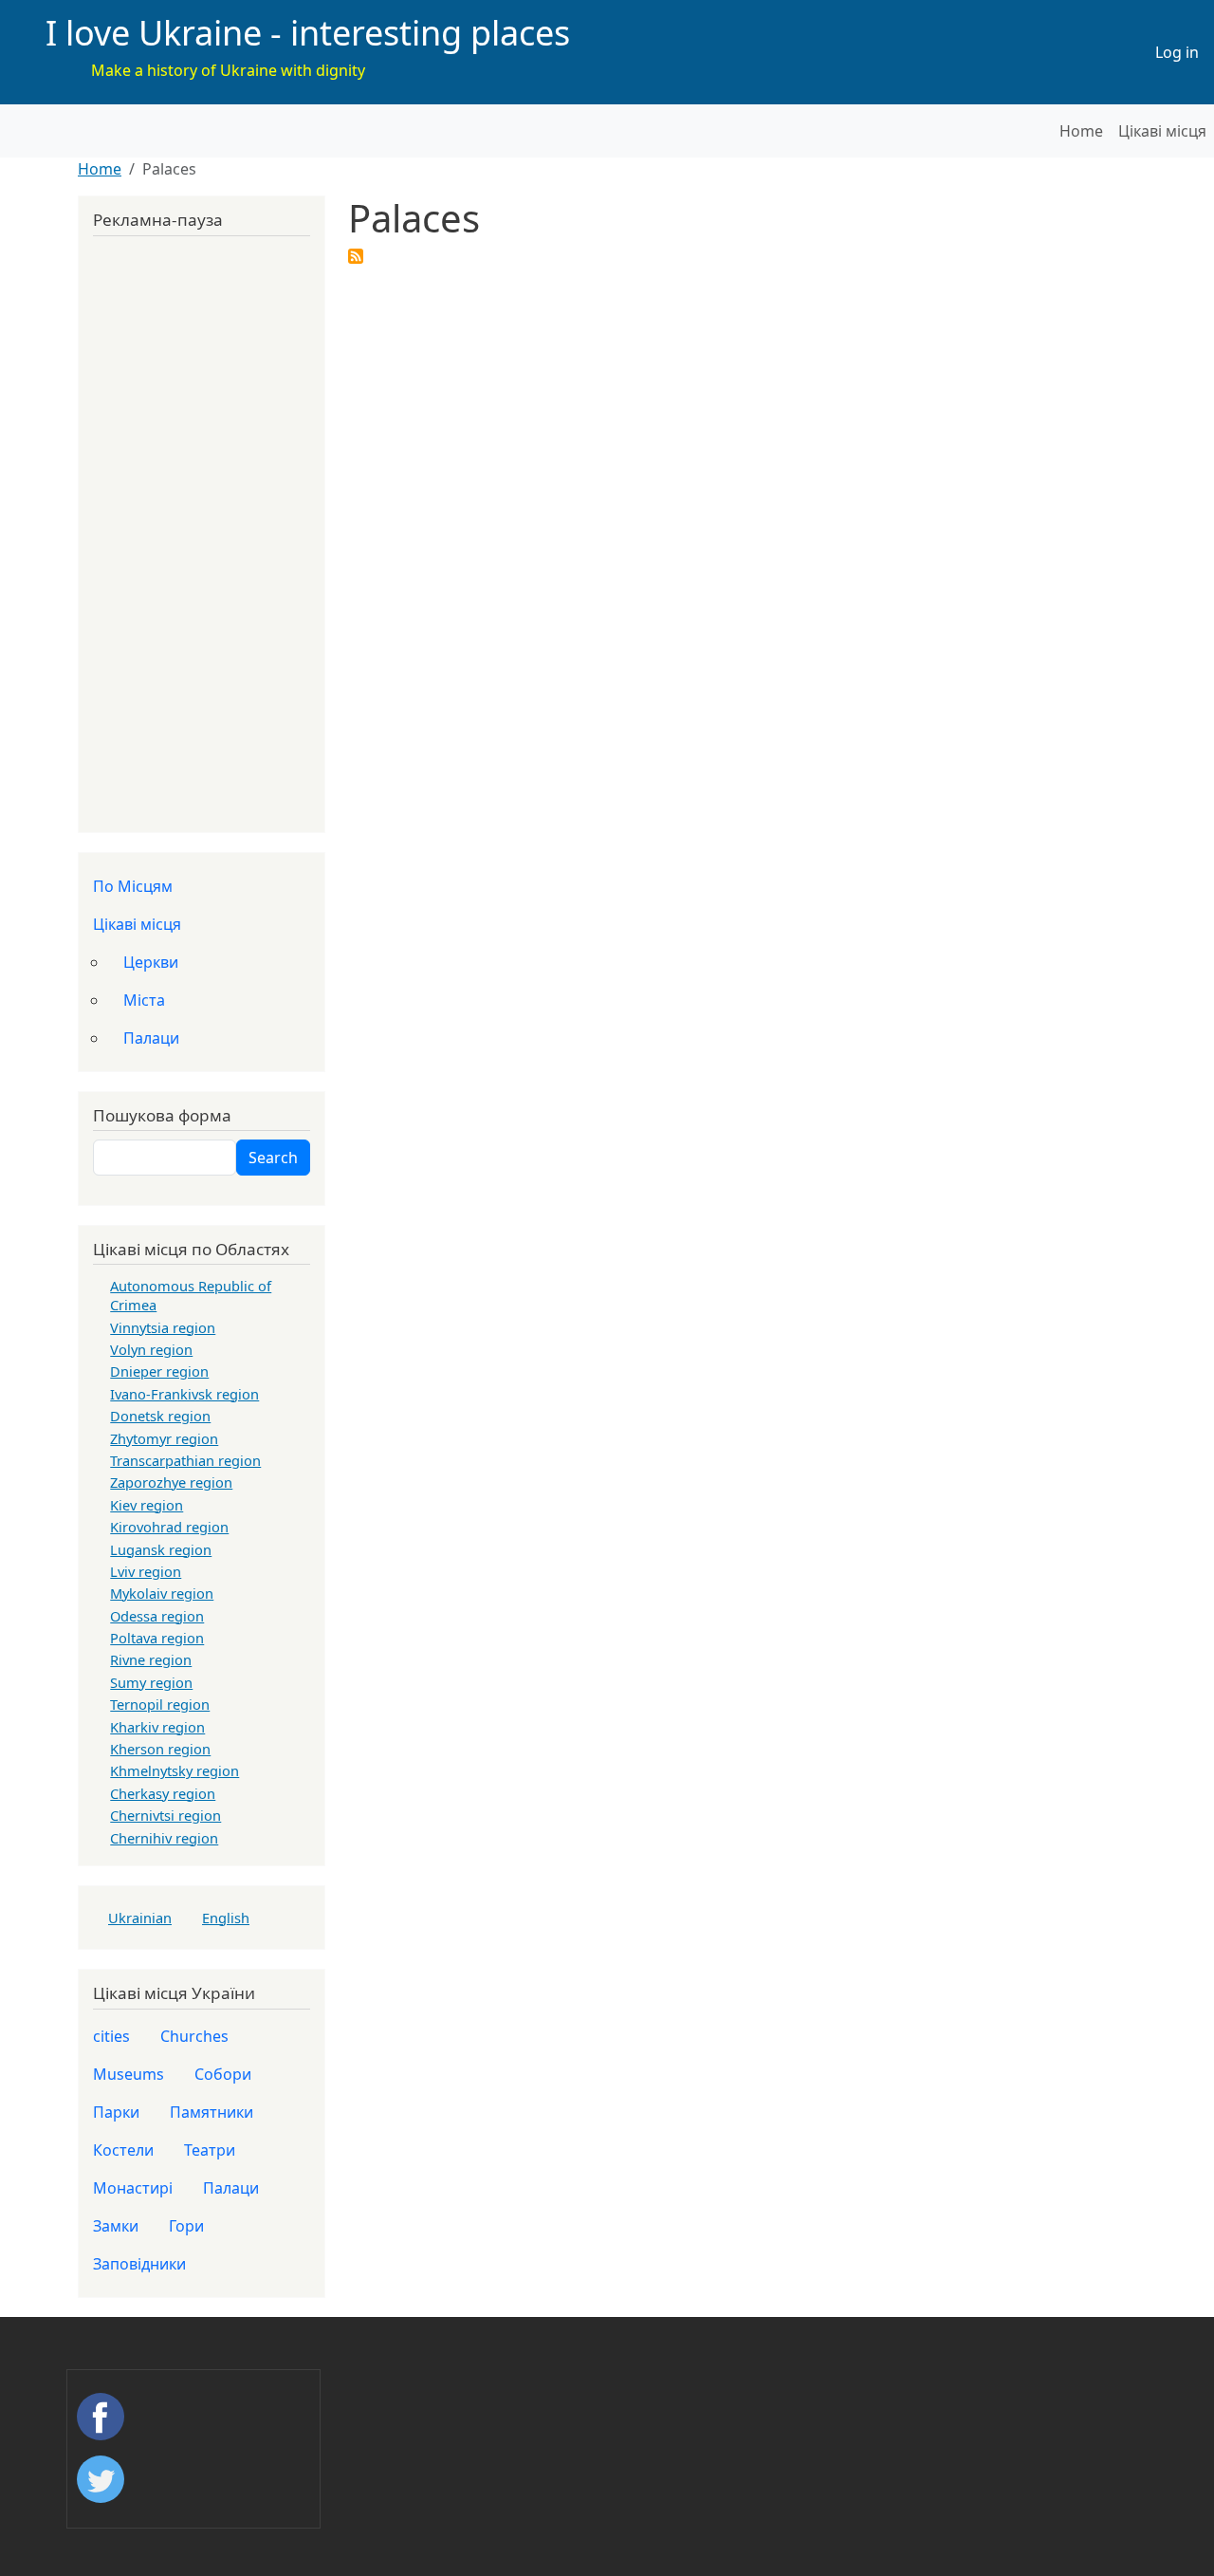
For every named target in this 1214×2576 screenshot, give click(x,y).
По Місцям (133, 886)
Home (1081, 131)
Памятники (212, 2112)
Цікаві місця (1162, 131)
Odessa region (157, 1616)
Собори (223, 2074)
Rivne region (151, 1659)
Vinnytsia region (163, 1327)
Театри (210, 2150)
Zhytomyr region (164, 1438)
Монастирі (133, 2188)
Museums (129, 2074)
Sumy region (151, 1682)
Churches (194, 2036)
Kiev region (147, 1505)
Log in (1177, 52)
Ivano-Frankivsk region (184, 1394)
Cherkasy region (163, 1793)
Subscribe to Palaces (356, 256)
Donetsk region (160, 1416)
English (226, 1918)
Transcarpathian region (185, 1460)
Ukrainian (140, 1918)
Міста (144, 1000)
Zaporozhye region (171, 1482)
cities (111, 2036)
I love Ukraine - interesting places (308, 33)
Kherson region (160, 1749)
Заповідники (139, 2264)
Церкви (151, 962)
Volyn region (151, 1349)
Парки (116, 2112)
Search (273, 1158)
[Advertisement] (202, 528)
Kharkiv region (157, 1727)
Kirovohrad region (169, 1527)
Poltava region (157, 1638)
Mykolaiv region (162, 1593)
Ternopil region (160, 1704)
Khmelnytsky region (175, 1770)
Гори (186, 2226)
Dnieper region (159, 1371)
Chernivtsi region (166, 1815)
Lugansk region (161, 1549)
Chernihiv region (164, 1838)
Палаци (151, 1038)
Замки (116, 2226)
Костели (123, 2150)
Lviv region (146, 1571)
